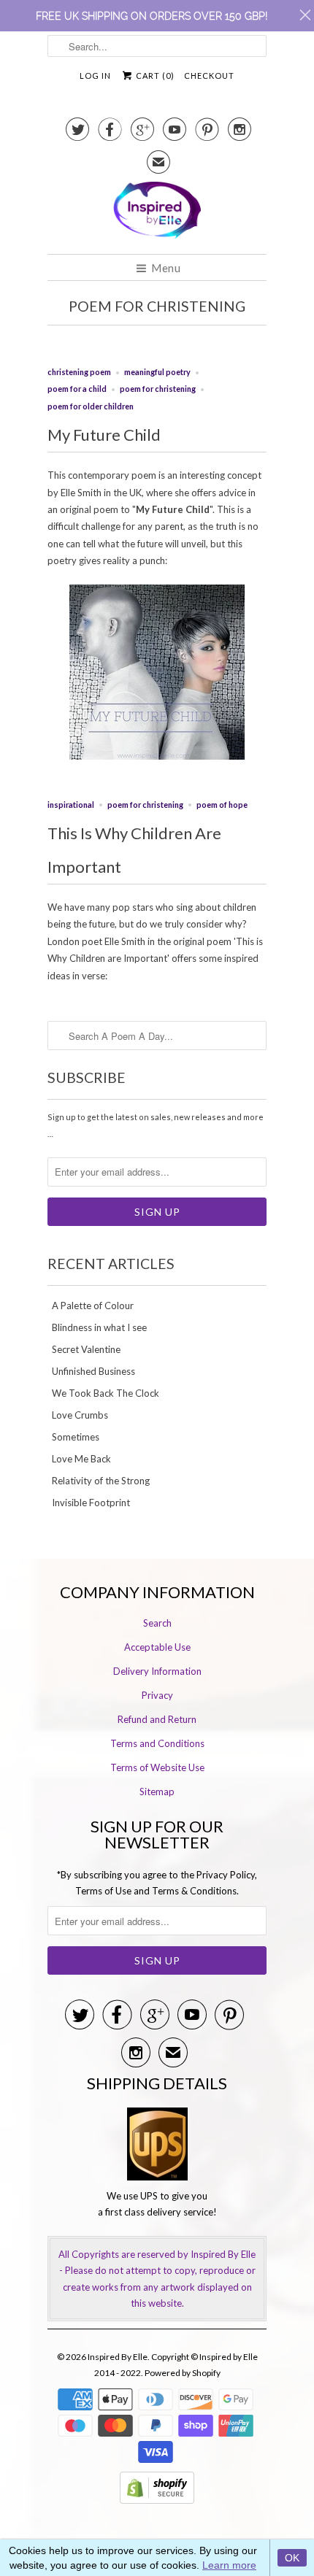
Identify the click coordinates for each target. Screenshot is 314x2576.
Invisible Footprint (91, 1503)
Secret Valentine (86, 1349)
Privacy (157, 1695)
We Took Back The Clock (106, 1393)
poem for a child (77, 389)
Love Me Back (81, 1459)
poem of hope (222, 805)
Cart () (154, 76)
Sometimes (76, 1437)
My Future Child (104, 435)
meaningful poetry (157, 372)
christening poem (79, 372)
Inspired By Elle (118, 2357)
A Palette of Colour (93, 1306)
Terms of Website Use (157, 1767)
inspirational (71, 805)
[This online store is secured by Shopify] (157, 2500)
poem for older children (91, 406)
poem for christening (157, 306)
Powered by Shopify (183, 2373)
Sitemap (157, 1792)
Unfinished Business (93, 1371)
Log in (95, 76)
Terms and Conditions (157, 1743)
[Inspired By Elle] (157, 212)
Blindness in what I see (99, 1327)
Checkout (209, 76)
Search (157, 1623)
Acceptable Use (157, 1647)
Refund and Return (157, 1719)
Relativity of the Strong (101, 1481)
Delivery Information (157, 1671)
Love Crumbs (80, 1415)
